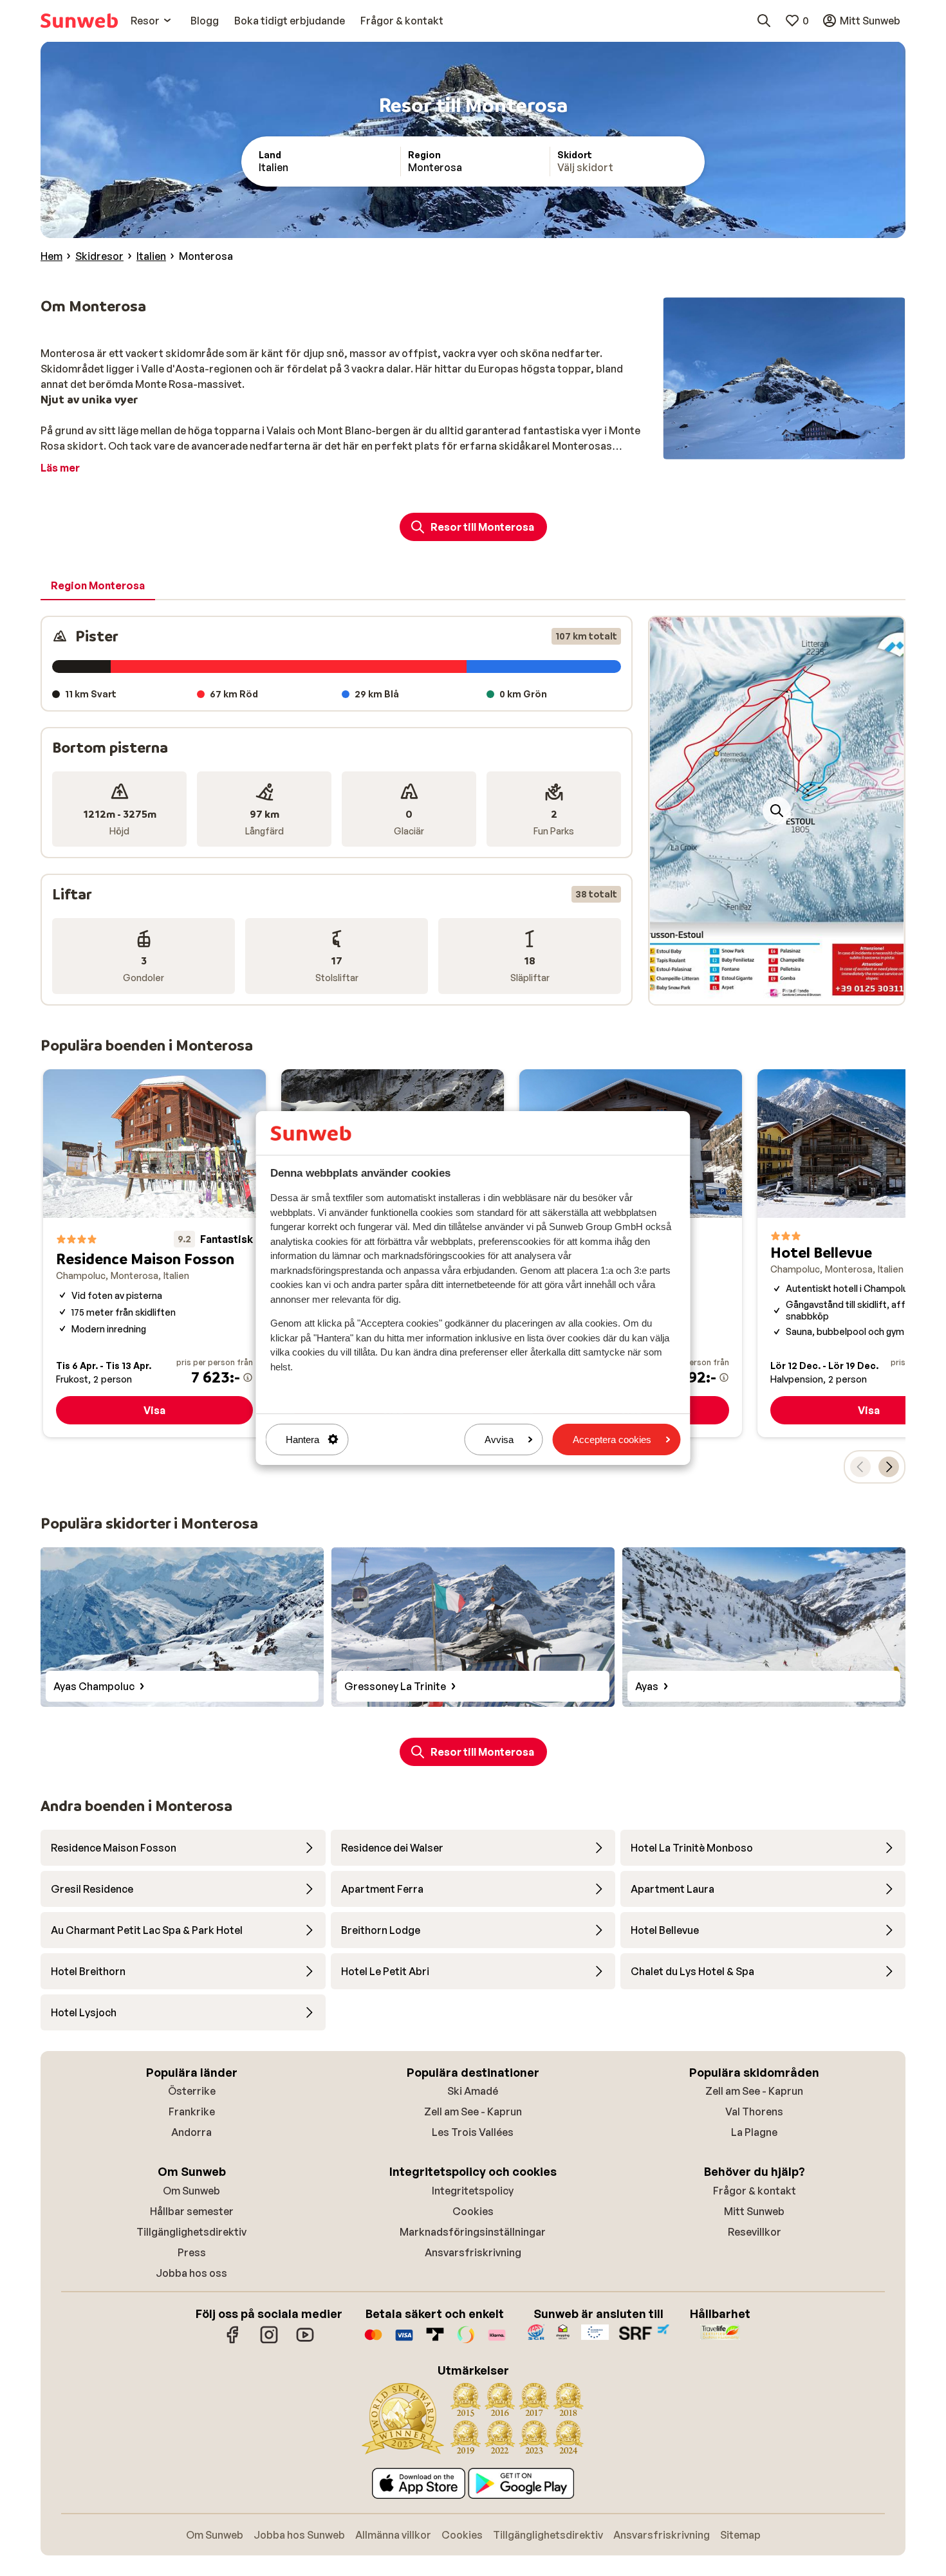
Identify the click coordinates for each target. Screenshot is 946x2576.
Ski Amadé (473, 2091)
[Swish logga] (466, 2341)
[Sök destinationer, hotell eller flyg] (764, 21)
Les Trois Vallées (473, 2132)
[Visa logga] (404, 2341)
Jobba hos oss (191, 2273)
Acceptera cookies (612, 1440)
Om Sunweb (191, 2191)
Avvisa (499, 1440)
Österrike (192, 2091)
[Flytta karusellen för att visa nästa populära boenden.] (889, 1467)
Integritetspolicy (473, 2191)
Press (192, 2252)
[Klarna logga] (497, 2341)
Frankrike (192, 2111)
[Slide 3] (777, 991)
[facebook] (233, 2341)
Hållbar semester (192, 2211)
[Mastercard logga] (373, 2341)
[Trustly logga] (435, 2341)
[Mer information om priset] (248, 1377)
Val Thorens (754, 2111)
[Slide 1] (756, 991)
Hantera (302, 1440)
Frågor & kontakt (755, 2191)
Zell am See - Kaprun (473, 2111)
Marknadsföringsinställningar (473, 2232)
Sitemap (740, 2535)
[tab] (98, 586)
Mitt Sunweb (754, 2211)
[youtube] (305, 2341)
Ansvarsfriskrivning (473, 2252)
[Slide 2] (766, 991)
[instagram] (269, 2341)
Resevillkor (755, 2232)
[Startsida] (79, 21)
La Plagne (754, 2132)
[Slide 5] (797, 991)
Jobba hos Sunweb (299, 2535)
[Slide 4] (787, 991)
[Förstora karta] (777, 811)
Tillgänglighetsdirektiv (191, 2232)
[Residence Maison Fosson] (154, 1253)
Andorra (191, 2132)
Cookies (473, 2211)
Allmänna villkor (393, 2535)
